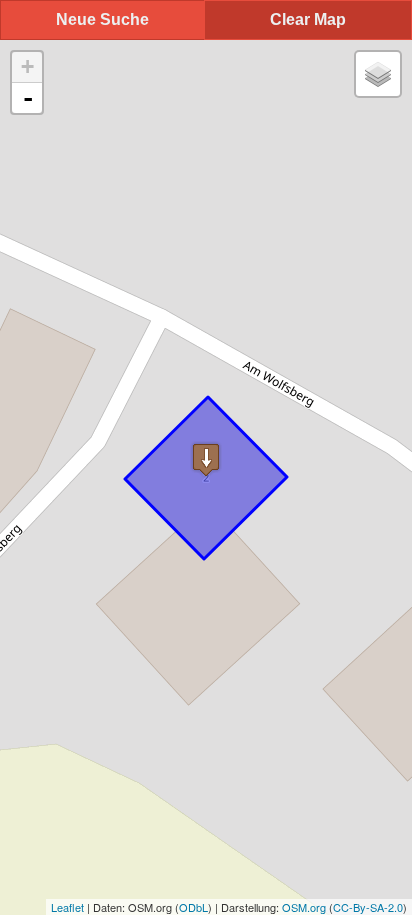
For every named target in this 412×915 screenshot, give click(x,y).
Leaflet (67, 907)
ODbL (193, 907)
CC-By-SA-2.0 (368, 907)
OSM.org (304, 907)
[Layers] (378, 74)
